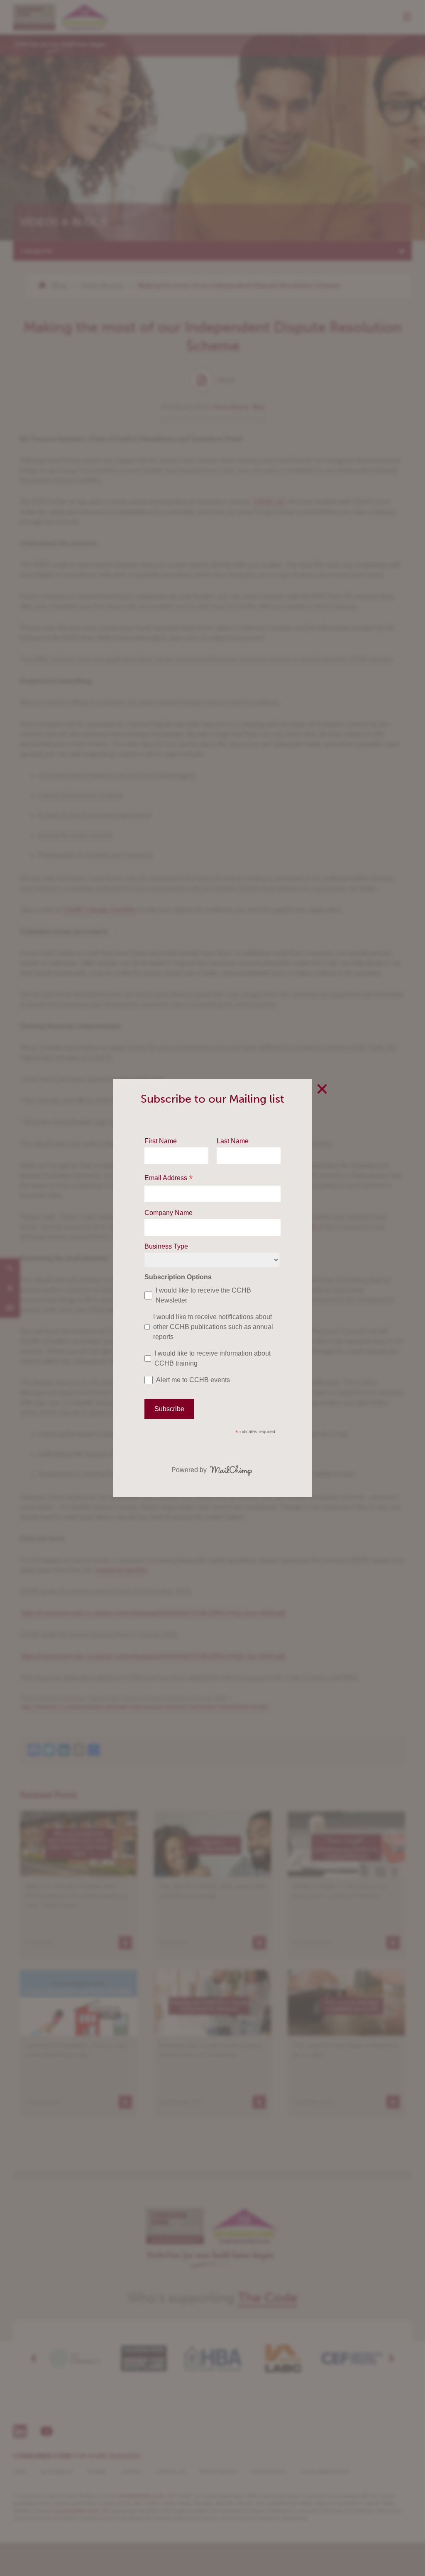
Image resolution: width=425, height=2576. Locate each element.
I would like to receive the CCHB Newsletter (203, 1295)
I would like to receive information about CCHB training (212, 1358)
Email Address (169, 1179)
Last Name (233, 1141)
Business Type (166, 1246)
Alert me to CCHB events (193, 1380)
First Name (161, 1141)
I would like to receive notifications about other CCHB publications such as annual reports (213, 1327)
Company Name (169, 1213)
